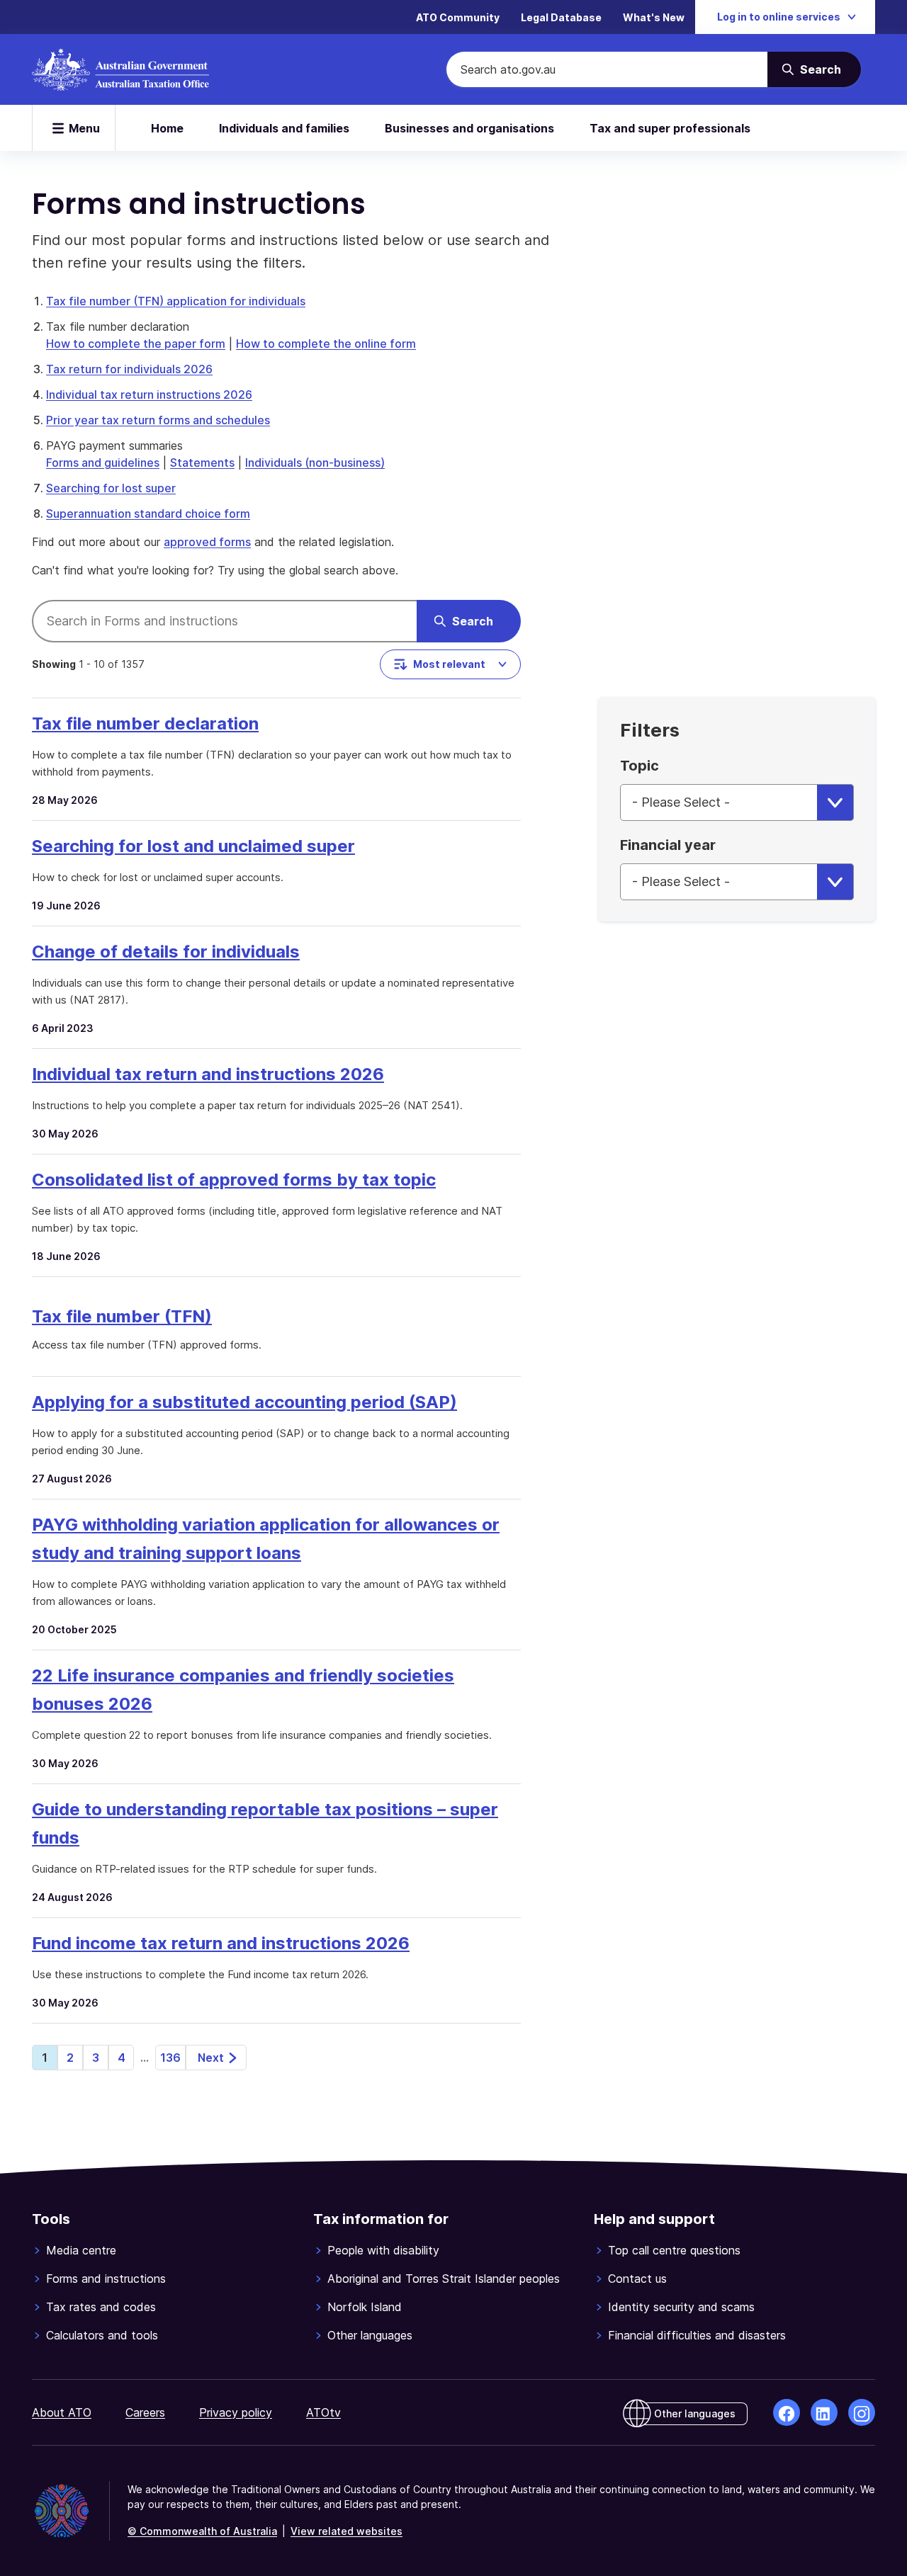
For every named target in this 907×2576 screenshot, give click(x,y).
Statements (202, 463)
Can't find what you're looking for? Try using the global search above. (215, 570)
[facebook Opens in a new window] (787, 2412)
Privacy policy (236, 2412)
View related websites (347, 2531)
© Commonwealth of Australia (202, 2531)
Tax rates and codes (101, 2307)
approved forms (207, 542)
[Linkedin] (824, 2412)
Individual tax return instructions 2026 (149, 395)
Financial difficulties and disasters (697, 2335)
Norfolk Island (365, 2307)
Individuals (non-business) (315, 463)
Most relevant (449, 664)
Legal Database (561, 17)
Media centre (81, 2250)
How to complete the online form (326, 344)
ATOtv (323, 2412)
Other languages (370, 2335)
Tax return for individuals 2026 (129, 369)
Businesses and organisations (469, 128)
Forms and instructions (106, 2279)
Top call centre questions (674, 2250)
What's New (654, 17)
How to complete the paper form (136, 344)
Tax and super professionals (670, 128)
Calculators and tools (102, 2335)
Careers (145, 2412)
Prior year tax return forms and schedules (158, 420)
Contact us (637, 2279)
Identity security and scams (681, 2307)
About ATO (62, 2412)
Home (167, 128)
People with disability (383, 2250)
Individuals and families (284, 128)
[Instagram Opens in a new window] (862, 2412)
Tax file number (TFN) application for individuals (176, 301)
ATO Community (458, 17)
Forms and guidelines (103, 463)
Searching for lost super (111, 488)
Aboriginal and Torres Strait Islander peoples (444, 2279)
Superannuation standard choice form (148, 514)
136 (170, 2058)
